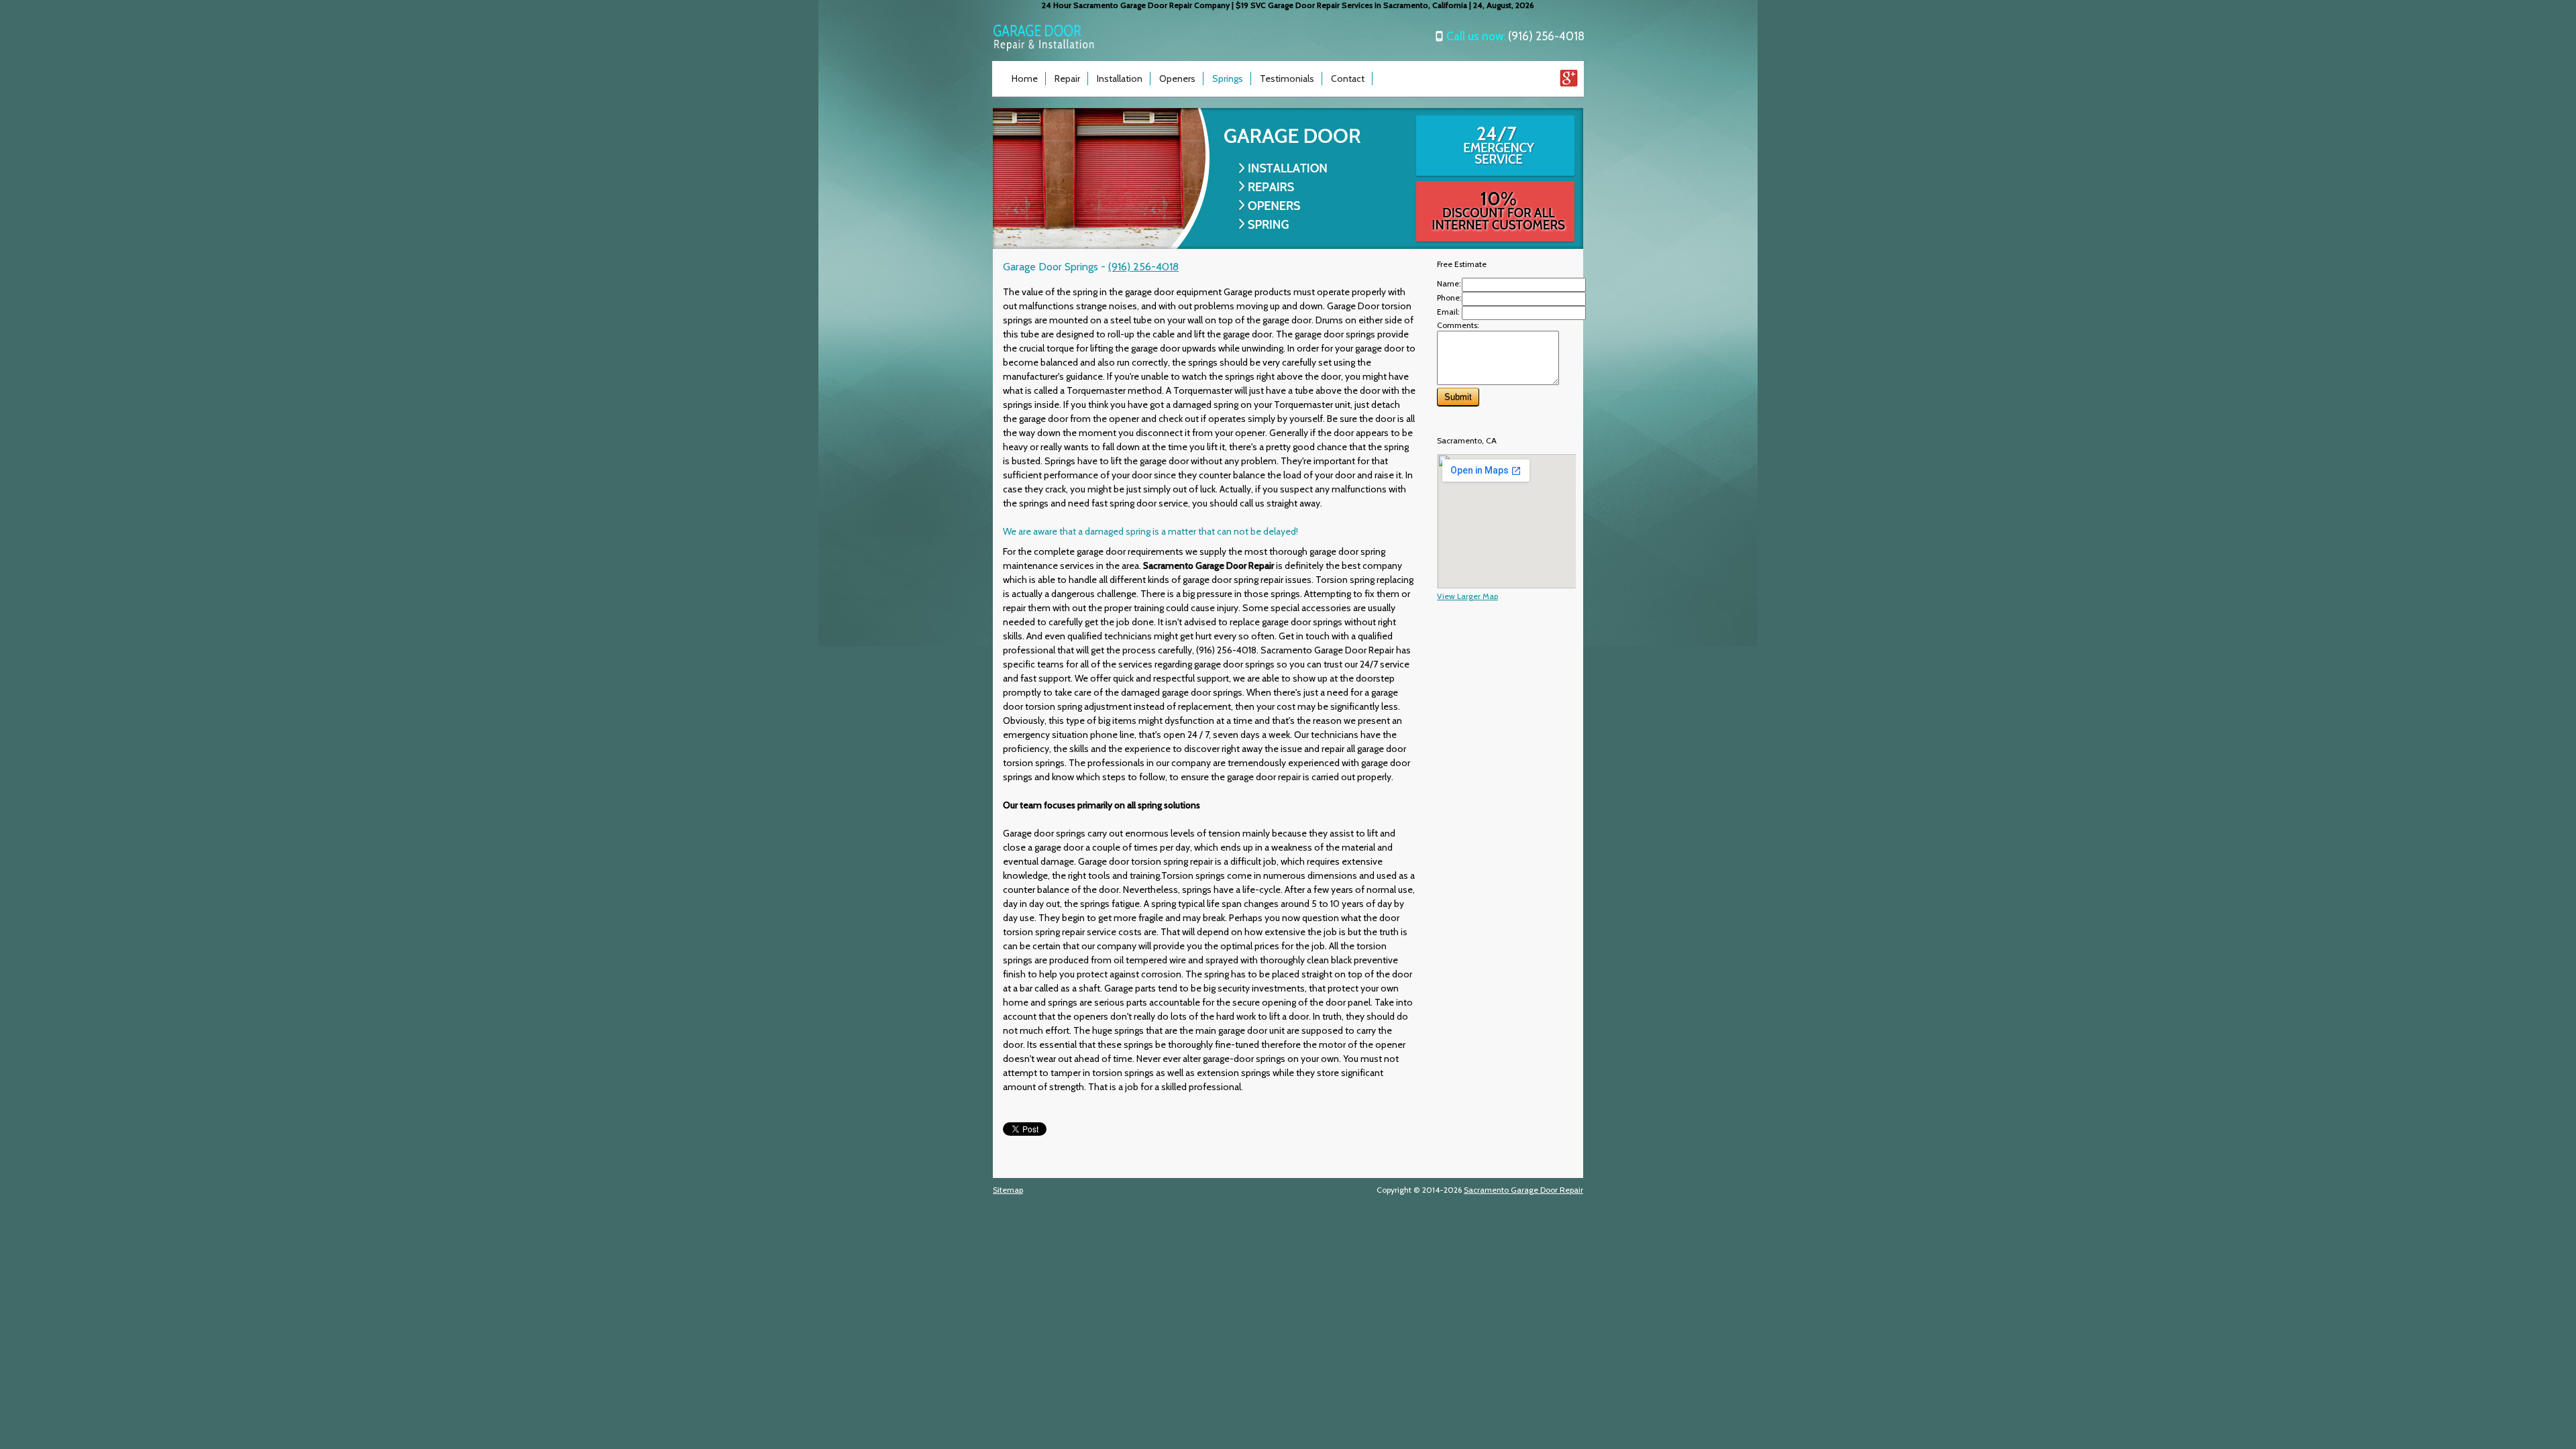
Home (1025, 78)
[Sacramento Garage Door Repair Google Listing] (1569, 84)
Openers (1177, 78)
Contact (1348, 78)
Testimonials (1287, 78)
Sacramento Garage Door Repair (1523, 1190)
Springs (1228, 78)
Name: (1449, 283)
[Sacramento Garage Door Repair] (1044, 49)
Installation (1120, 78)
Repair (1067, 78)
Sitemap (1008, 1190)
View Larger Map (1467, 596)
